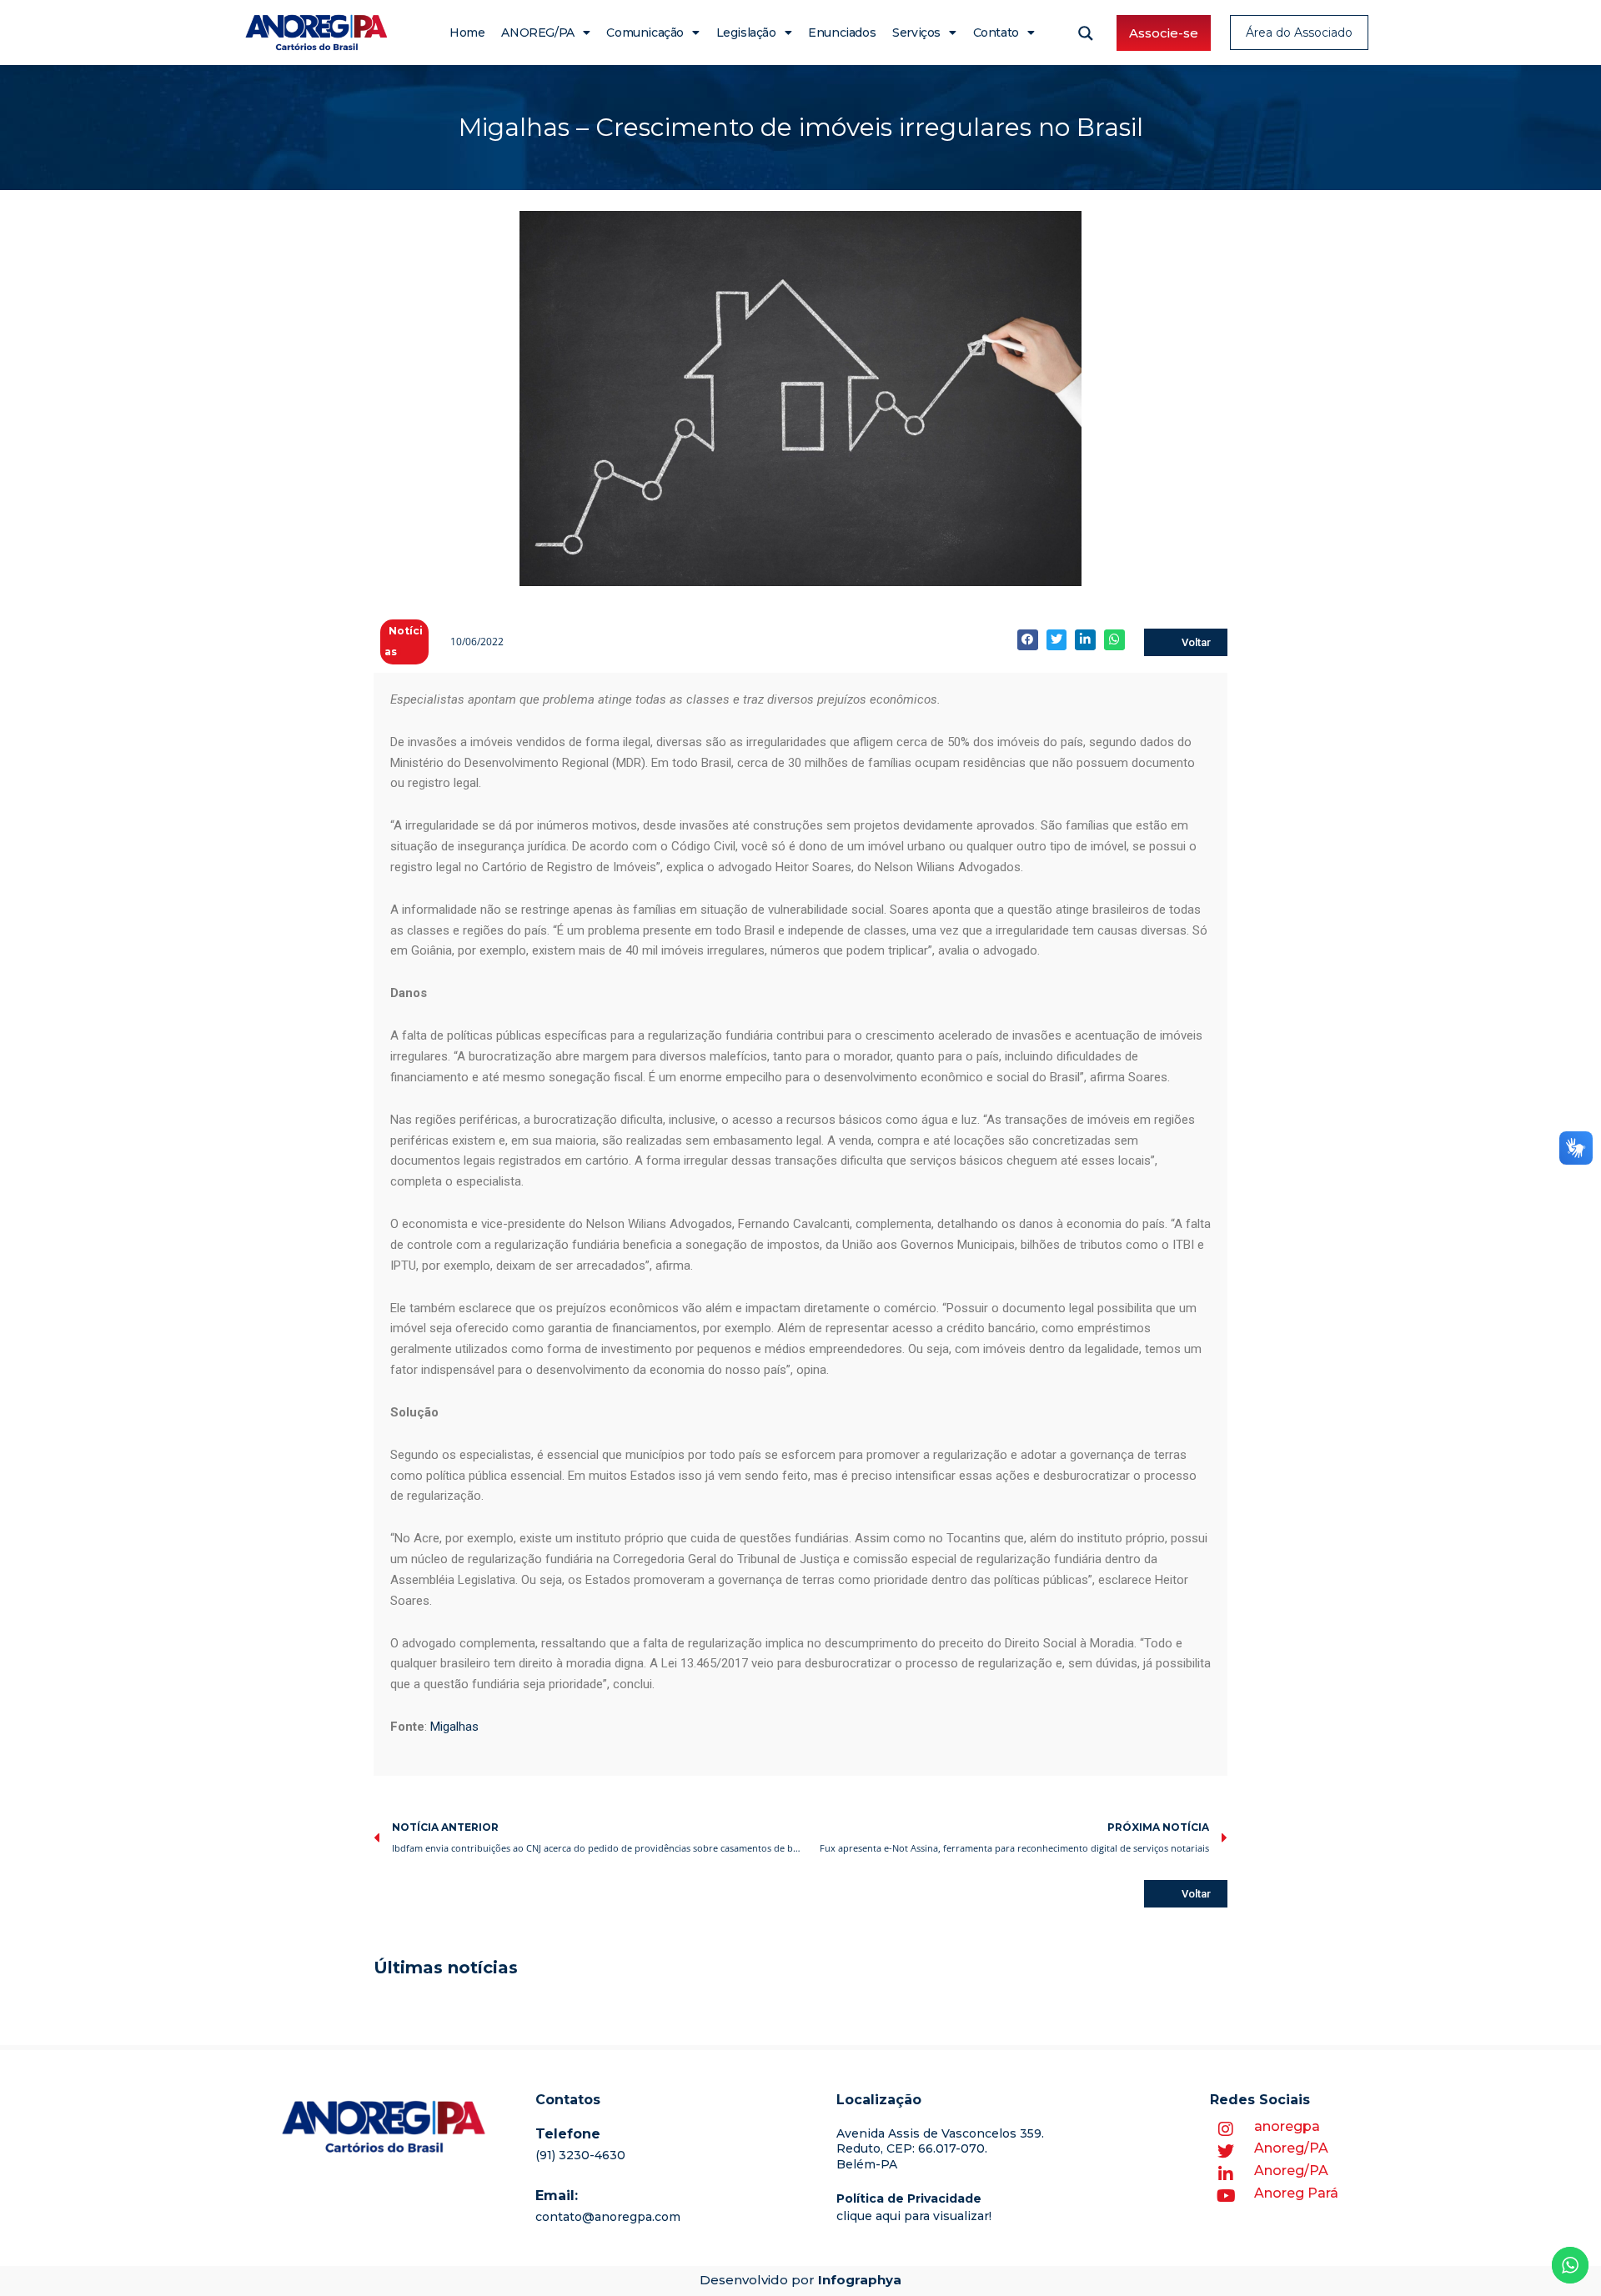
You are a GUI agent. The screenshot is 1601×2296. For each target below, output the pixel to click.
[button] (1028, 640)
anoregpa (1287, 2126)
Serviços (916, 33)
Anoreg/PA (1291, 2148)
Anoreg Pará (1296, 2193)
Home (467, 33)
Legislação (746, 33)
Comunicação (645, 33)
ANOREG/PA (537, 33)
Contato (996, 33)
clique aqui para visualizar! (914, 2216)
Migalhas (454, 1727)
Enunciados (842, 33)
